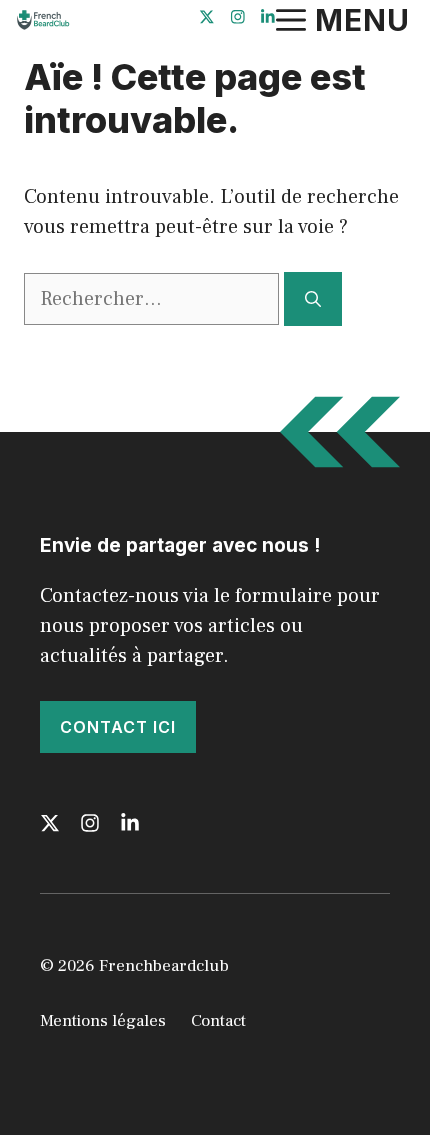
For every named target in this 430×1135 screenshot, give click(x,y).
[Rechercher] (313, 299)
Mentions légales (103, 1021)
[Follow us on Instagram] (238, 19)
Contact (218, 1021)
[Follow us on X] (207, 19)
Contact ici (118, 727)
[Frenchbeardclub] (42, 20)
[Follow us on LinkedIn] (268, 19)
